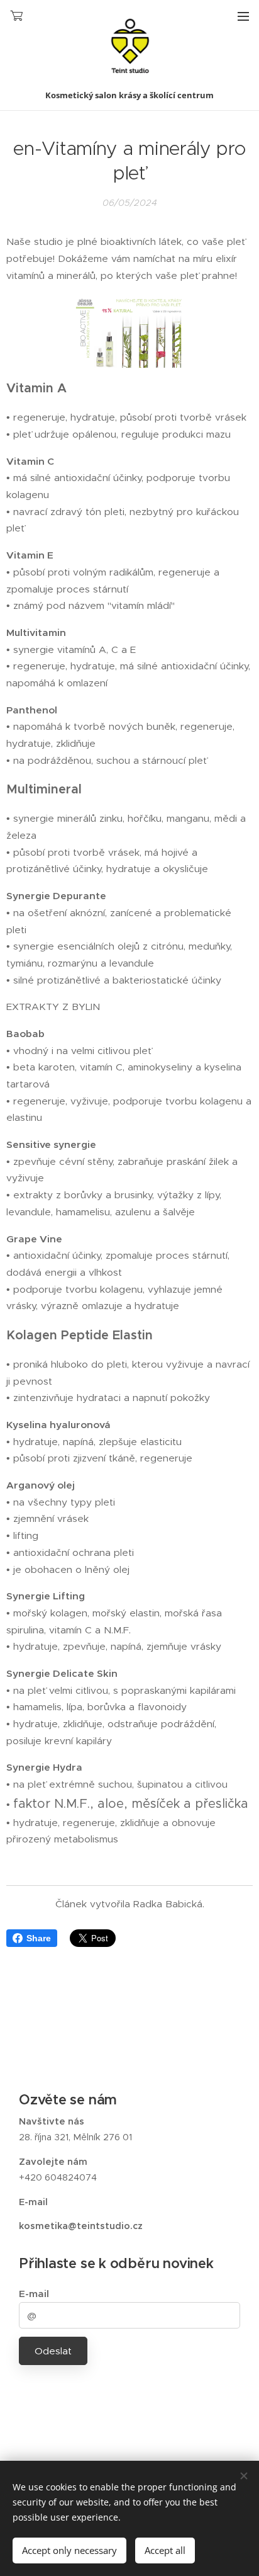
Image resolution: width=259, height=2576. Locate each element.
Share (39, 1938)
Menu (243, 16)
